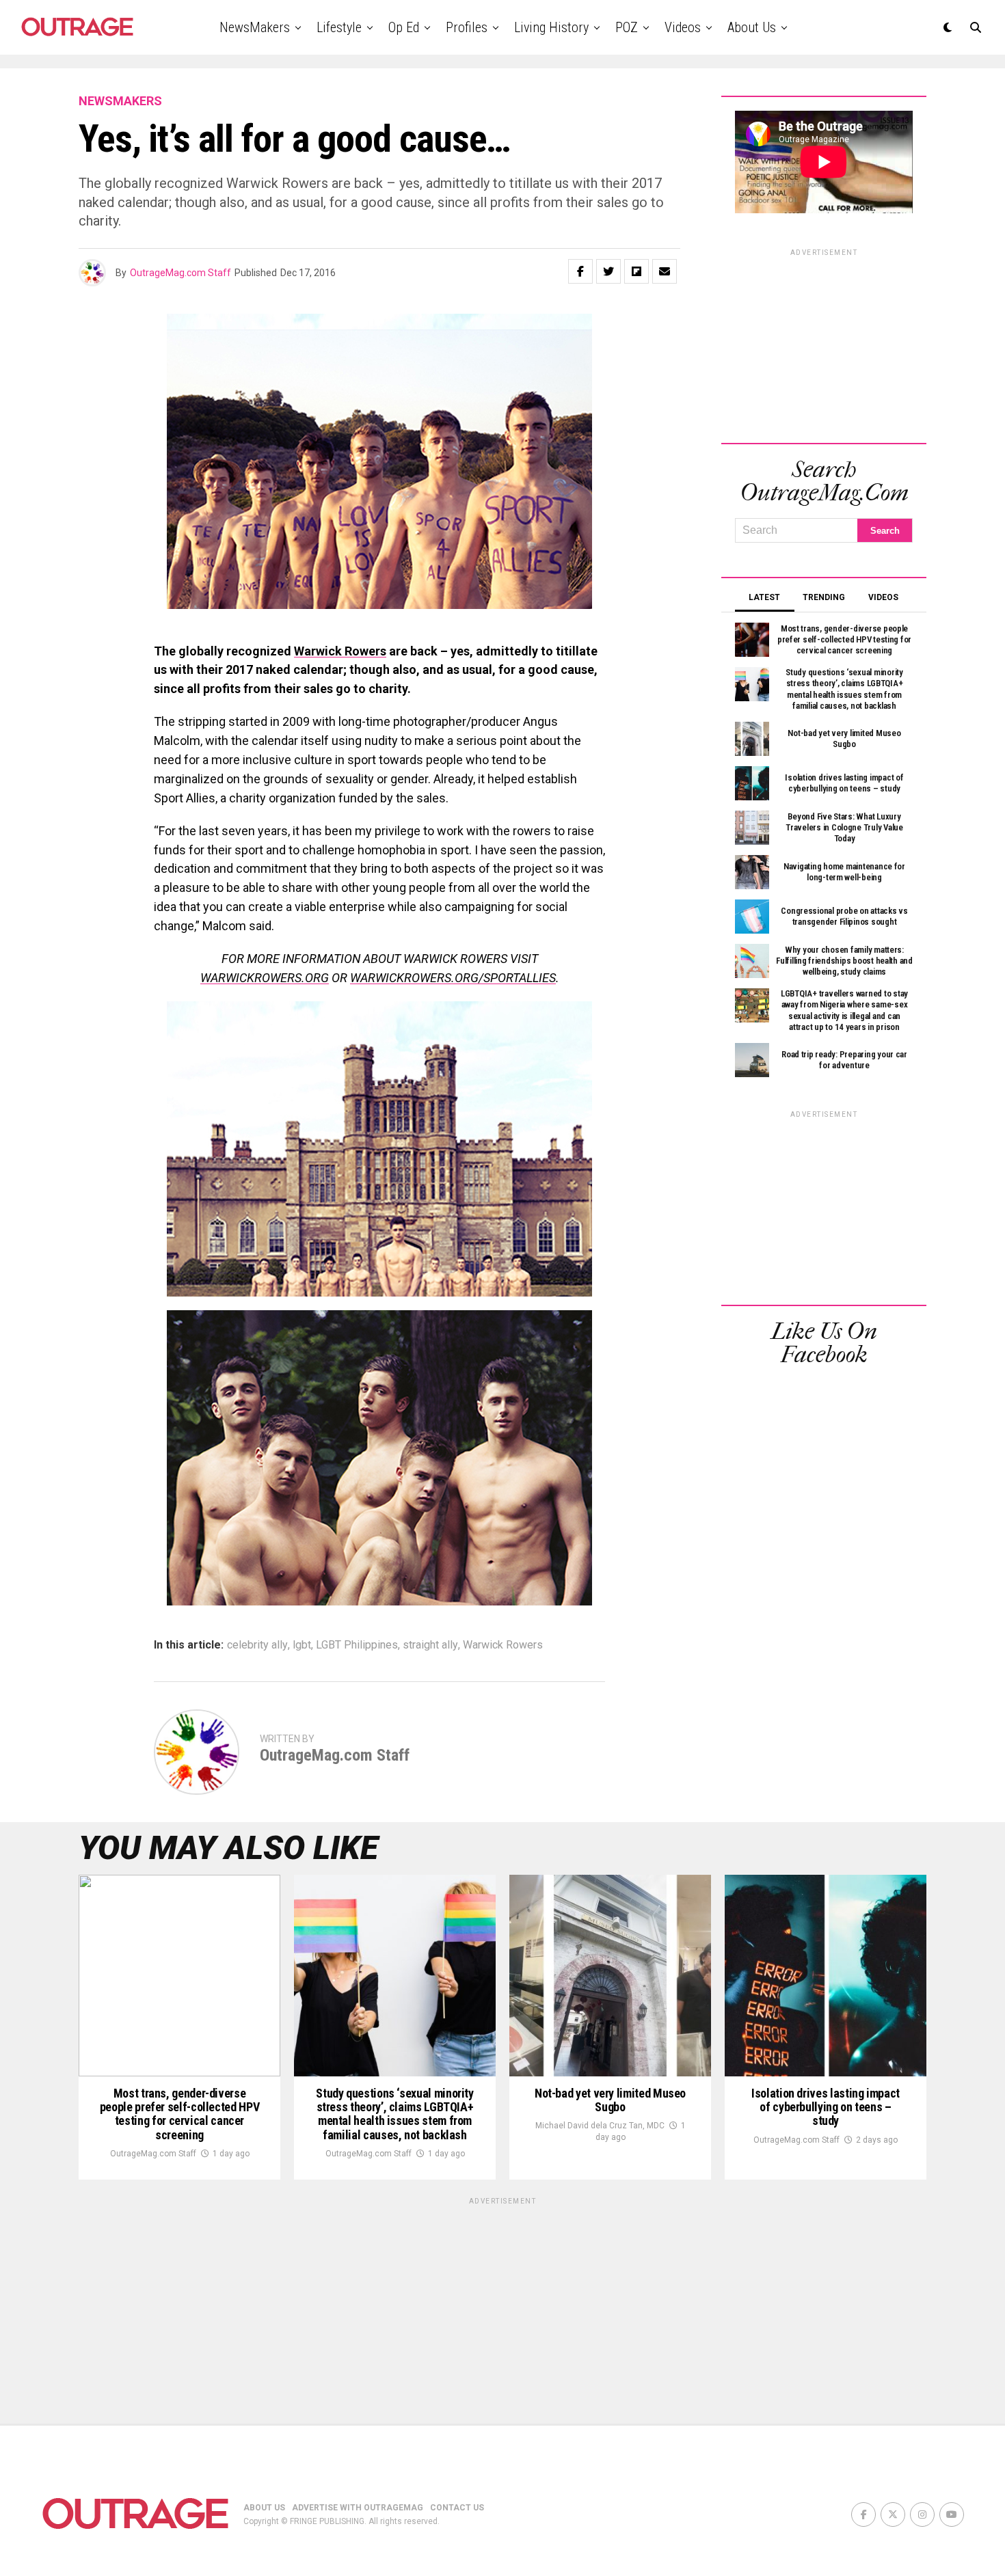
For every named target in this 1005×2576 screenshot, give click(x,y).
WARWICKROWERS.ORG (265, 978)
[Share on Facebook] (580, 271)
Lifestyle (339, 27)
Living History (551, 27)
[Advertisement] (824, 344)
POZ (627, 27)
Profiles (467, 27)
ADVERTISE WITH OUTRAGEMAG (358, 2508)
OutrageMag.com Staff (180, 273)
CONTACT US (457, 2508)
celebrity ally (257, 1645)
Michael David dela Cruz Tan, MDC (600, 2126)
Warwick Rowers (340, 651)
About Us (752, 27)
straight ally (430, 1645)
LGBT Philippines (357, 1645)
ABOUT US (264, 2508)
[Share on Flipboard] (636, 271)
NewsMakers (255, 27)
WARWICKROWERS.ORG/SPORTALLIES (453, 978)
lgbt (302, 1645)
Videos (683, 27)
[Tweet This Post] (608, 271)
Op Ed (404, 27)
